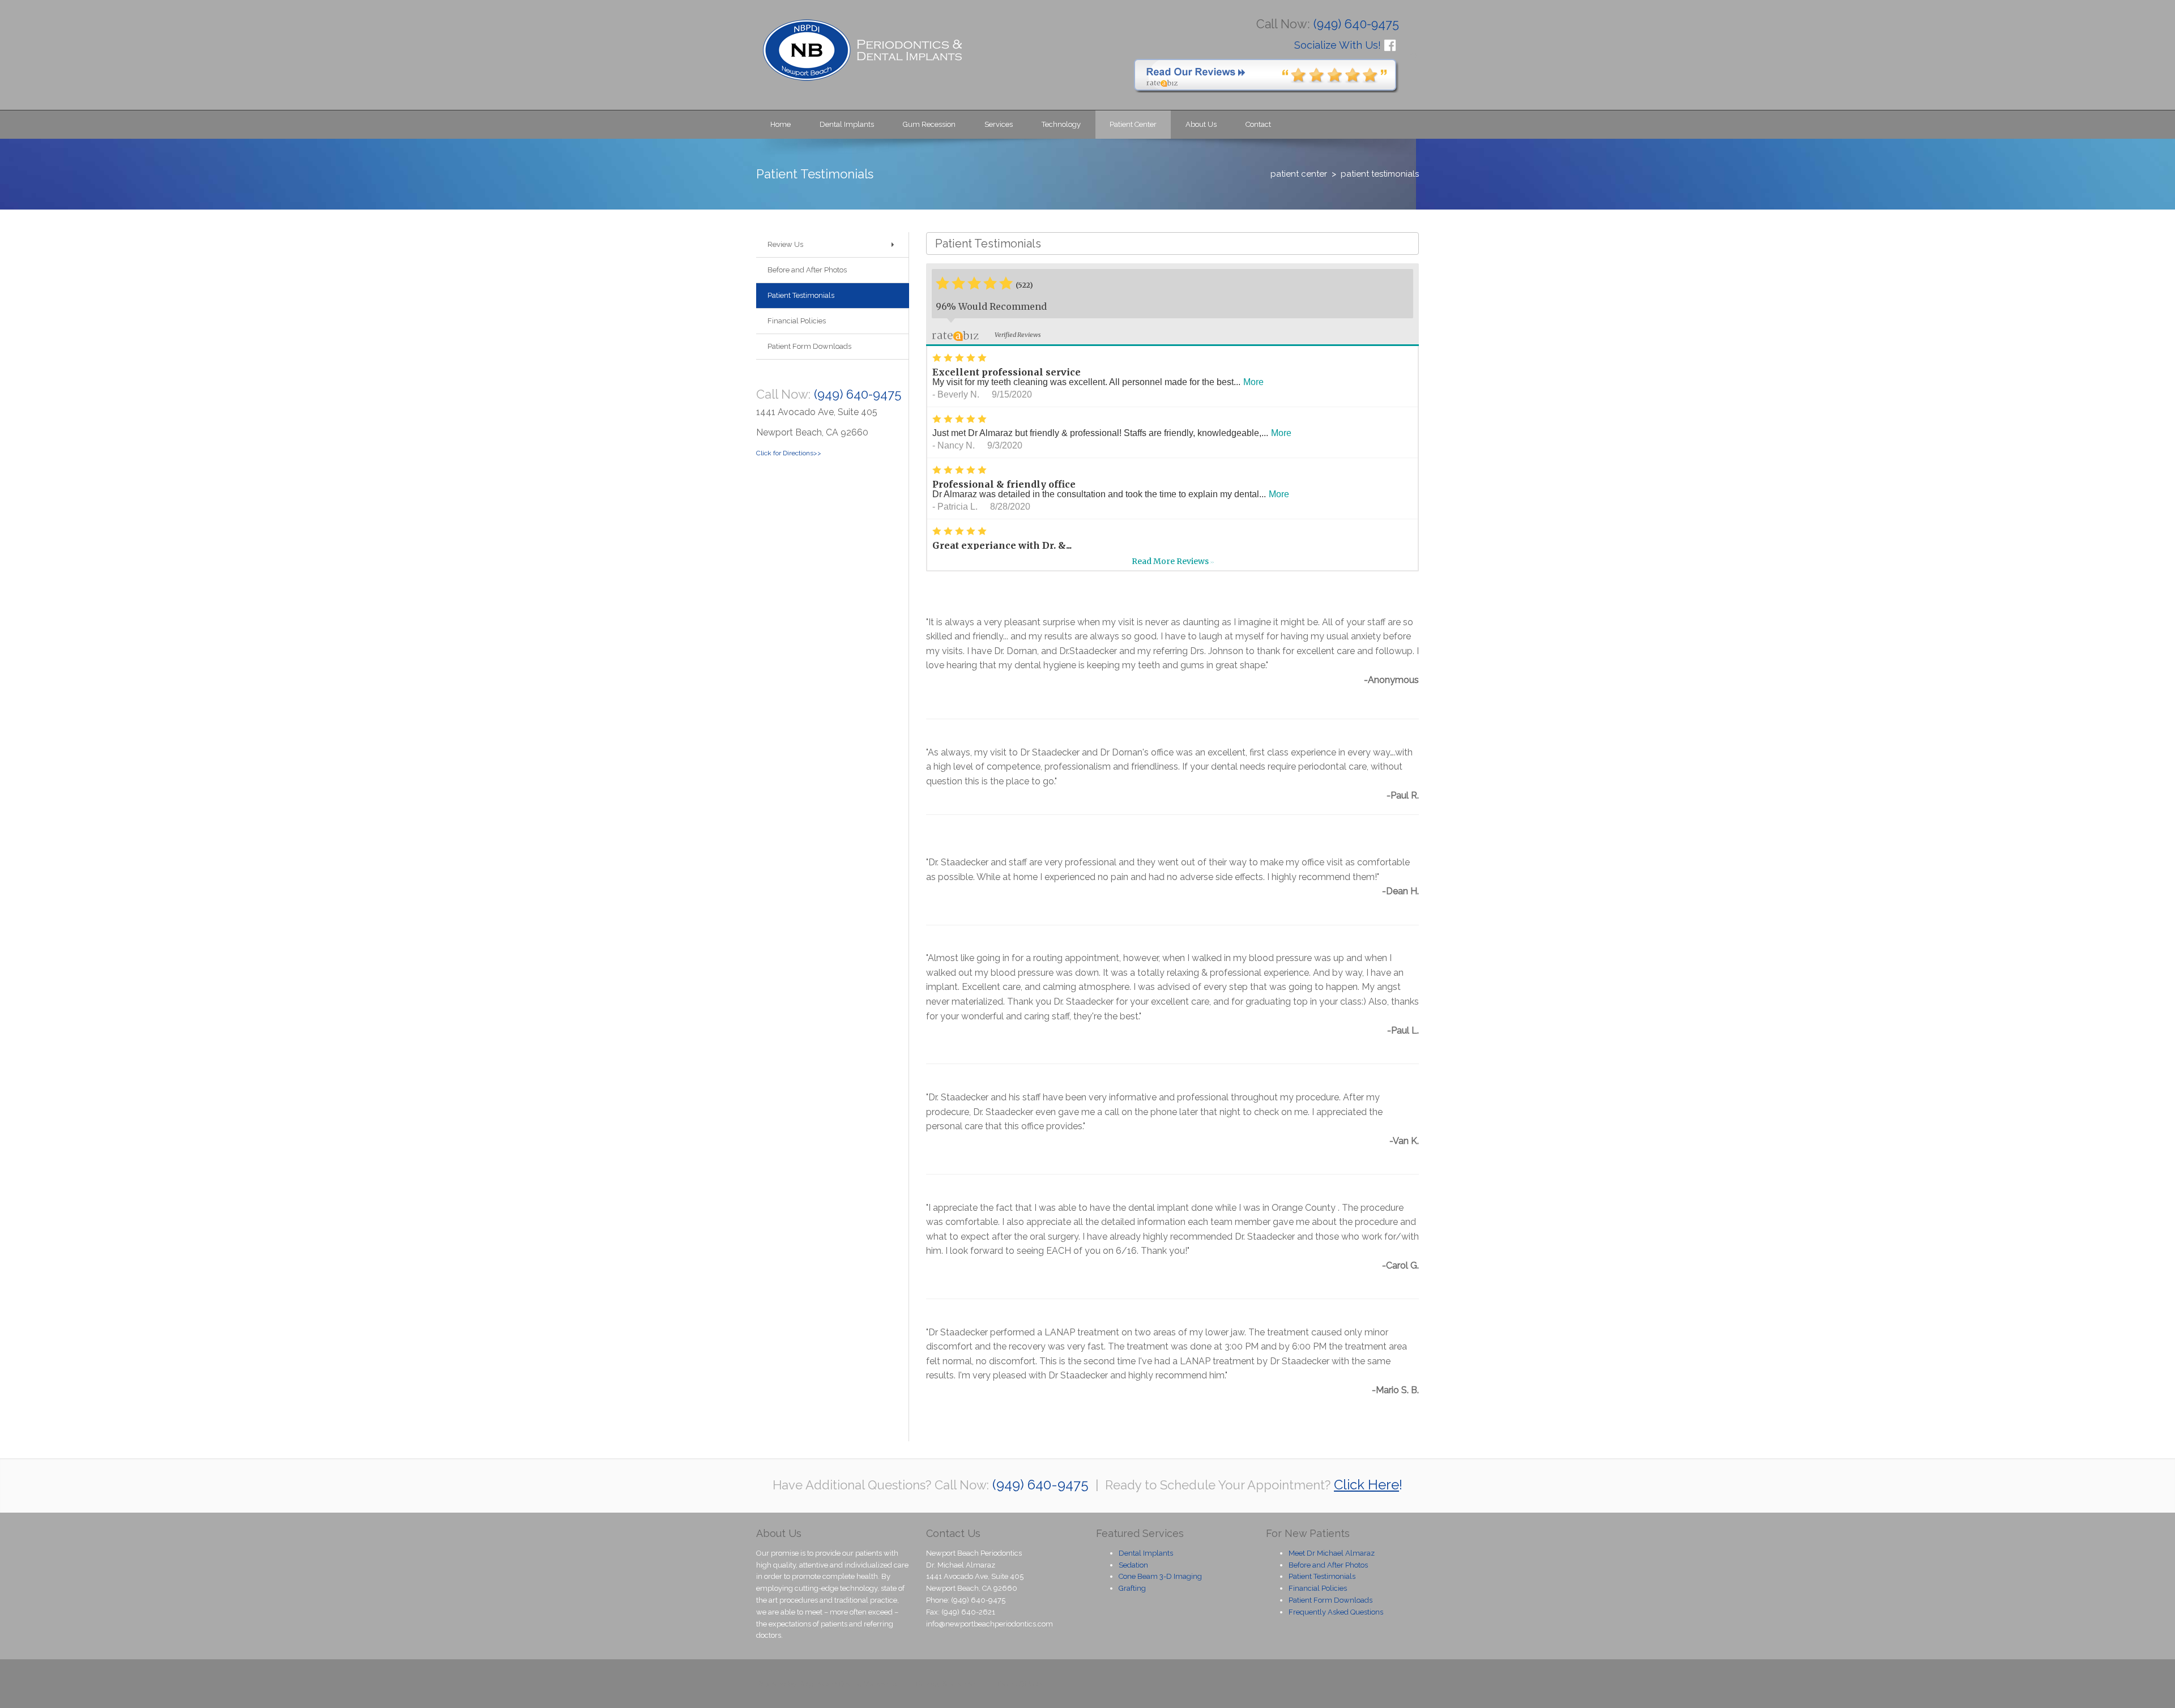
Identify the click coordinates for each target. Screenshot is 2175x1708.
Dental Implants (1146, 1553)
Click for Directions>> (789, 453)
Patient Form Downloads (1330, 1600)
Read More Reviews (1173, 561)
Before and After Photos (1328, 1565)
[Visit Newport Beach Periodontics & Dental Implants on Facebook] (1390, 44)
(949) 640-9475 (858, 394)
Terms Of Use (1019, 1684)
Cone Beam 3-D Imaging (1160, 1576)
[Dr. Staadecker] (862, 50)
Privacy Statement (947, 1684)
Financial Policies (1318, 1588)
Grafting (1132, 1588)
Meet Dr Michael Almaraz (1332, 1553)
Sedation (1133, 1565)
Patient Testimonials (1322, 1576)
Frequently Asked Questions (1336, 1612)
